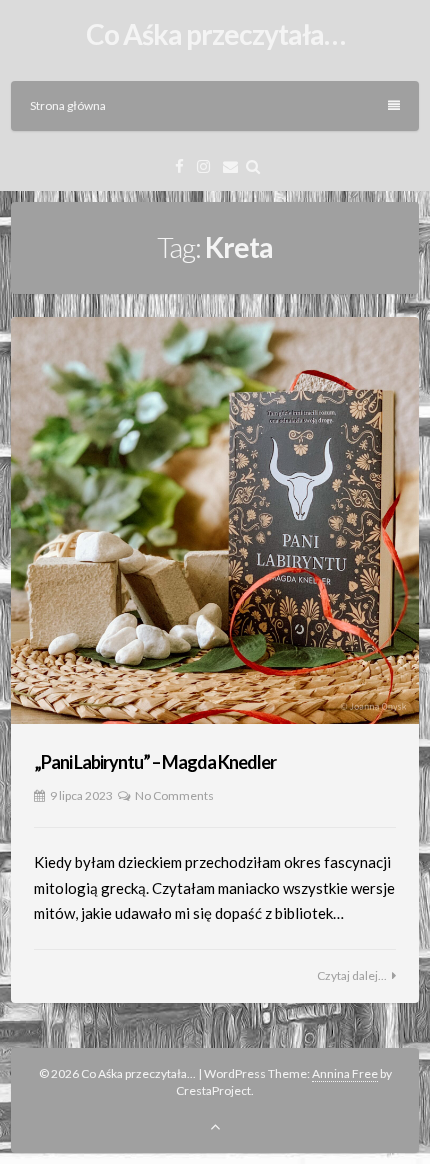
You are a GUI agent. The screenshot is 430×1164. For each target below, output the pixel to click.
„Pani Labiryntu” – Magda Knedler (155, 762)
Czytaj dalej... (352, 975)
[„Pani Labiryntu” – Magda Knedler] (215, 521)
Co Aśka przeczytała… (215, 34)
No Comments (174, 795)
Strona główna (68, 105)
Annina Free (345, 1073)
